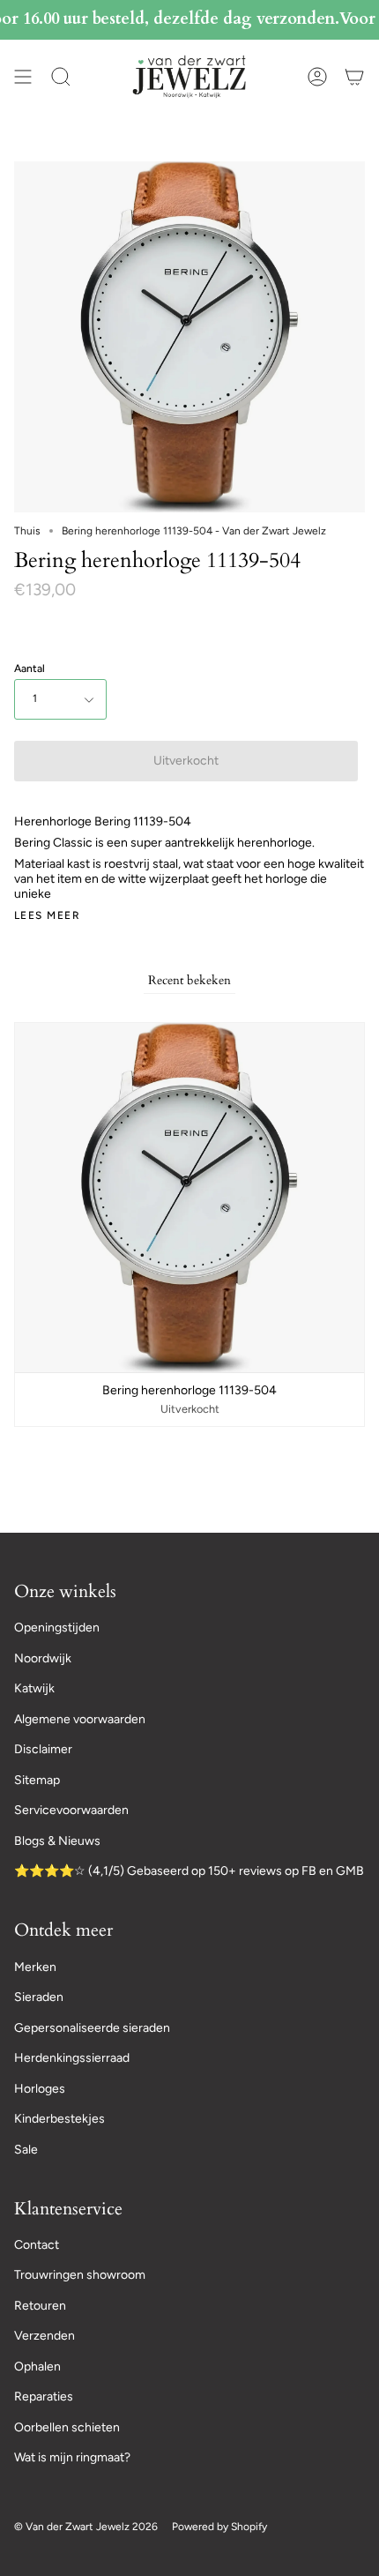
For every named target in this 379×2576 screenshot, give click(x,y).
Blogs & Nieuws (57, 1841)
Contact (37, 2245)
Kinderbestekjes (59, 2119)
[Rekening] (317, 76)
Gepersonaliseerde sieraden (92, 2028)
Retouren (40, 2306)
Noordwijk (43, 1658)
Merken (35, 1967)
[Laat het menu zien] (23, 76)
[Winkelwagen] (354, 76)
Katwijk (34, 1688)
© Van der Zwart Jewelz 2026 (86, 2527)
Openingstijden (57, 1628)
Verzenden (45, 2336)
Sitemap (37, 1780)
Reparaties (44, 2397)
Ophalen (37, 2367)
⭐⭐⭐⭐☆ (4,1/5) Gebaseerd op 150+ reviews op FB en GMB (189, 1871)
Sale (26, 2150)
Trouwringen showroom (80, 2275)
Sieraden (39, 1997)
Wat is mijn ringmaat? (72, 2457)
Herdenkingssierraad (72, 2058)
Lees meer (47, 915)
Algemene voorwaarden (80, 1719)
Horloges (40, 2089)
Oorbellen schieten (67, 2427)
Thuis (27, 531)
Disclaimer (43, 1749)
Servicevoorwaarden (71, 1810)
